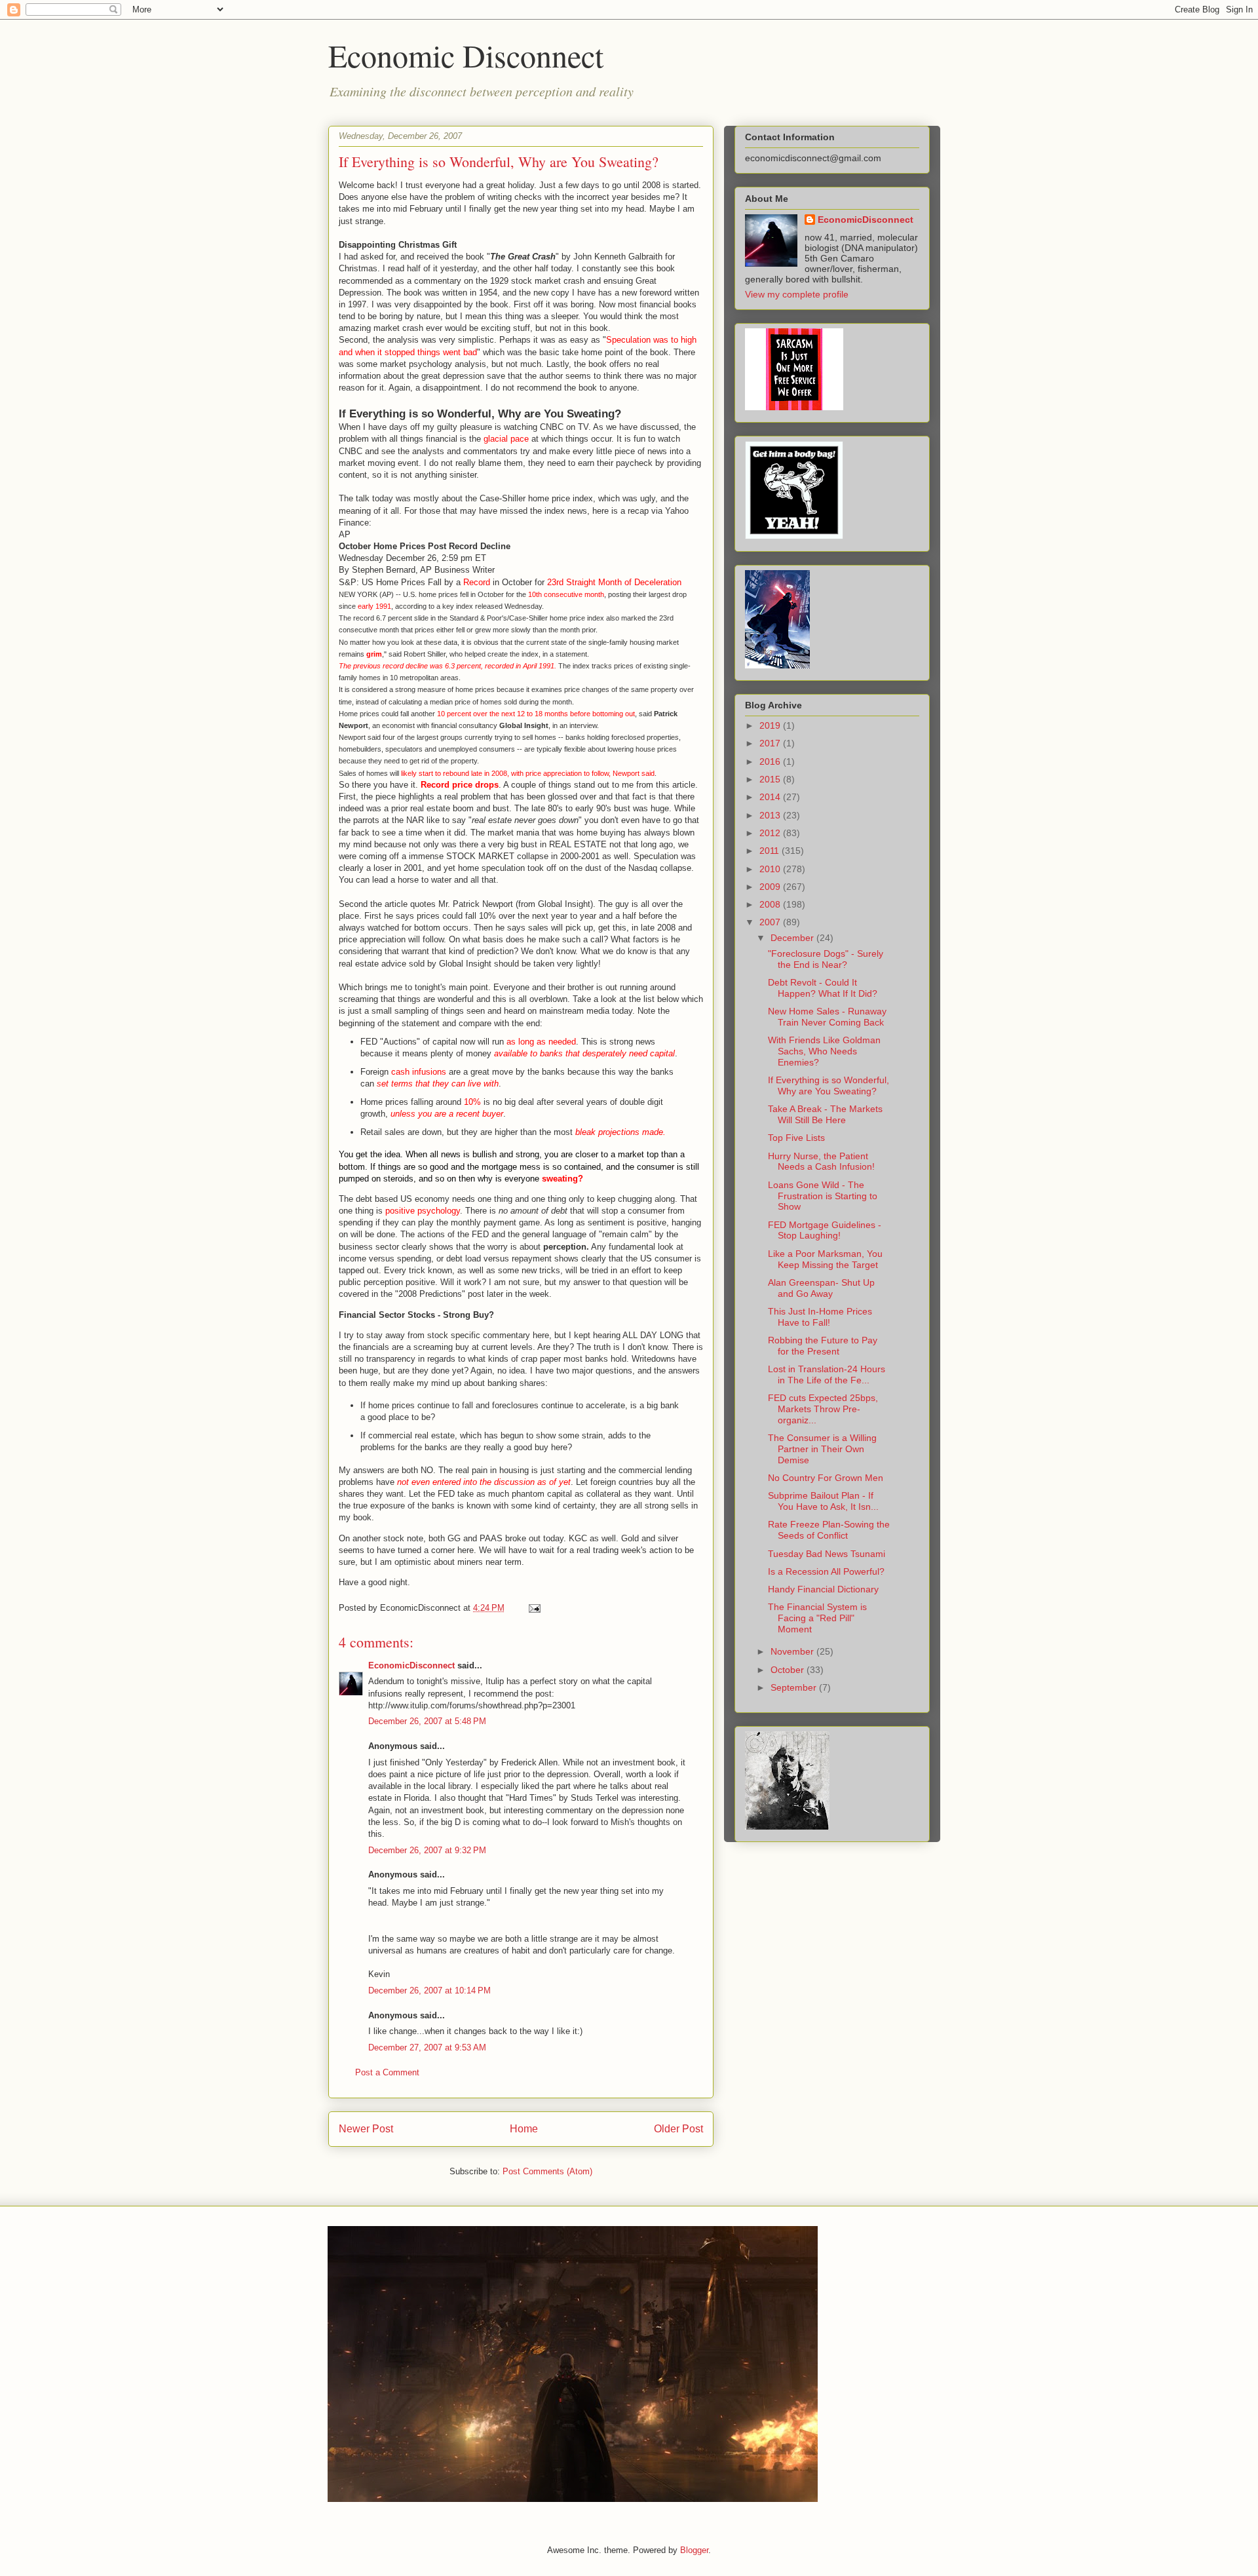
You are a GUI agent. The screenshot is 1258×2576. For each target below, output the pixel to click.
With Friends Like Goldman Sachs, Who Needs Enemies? (824, 1051)
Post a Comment (387, 2072)
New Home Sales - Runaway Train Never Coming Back (827, 1017)
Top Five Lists (796, 1138)
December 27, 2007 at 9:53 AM (427, 2047)
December (793, 938)
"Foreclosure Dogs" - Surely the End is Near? (826, 959)
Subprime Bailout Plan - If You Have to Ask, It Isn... (823, 1501)
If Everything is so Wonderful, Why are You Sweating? (829, 1086)
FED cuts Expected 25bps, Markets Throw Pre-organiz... (823, 1409)
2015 (771, 779)
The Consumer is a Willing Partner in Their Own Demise (822, 1449)
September (795, 1687)
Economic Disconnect (466, 55)
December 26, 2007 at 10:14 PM (429, 1990)
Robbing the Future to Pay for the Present (823, 1346)
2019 (771, 725)
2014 (771, 797)
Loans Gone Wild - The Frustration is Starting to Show (823, 1196)
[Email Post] (532, 1608)
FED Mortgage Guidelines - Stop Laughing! (825, 1230)
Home (524, 2129)
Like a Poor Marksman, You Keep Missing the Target (825, 1259)
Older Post (678, 2129)
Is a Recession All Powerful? (826, 1571)
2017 (771, 743)
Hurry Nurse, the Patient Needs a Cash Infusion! (821, 1162)
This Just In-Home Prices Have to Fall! (820, 1317)
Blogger (694, 2550)
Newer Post (366, 2129)
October (789, 1670)
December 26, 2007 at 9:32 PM (427, 1850)
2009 (771, 887)
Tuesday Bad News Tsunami (827, 1554)
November (793, 1651)
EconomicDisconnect (411, 1665)
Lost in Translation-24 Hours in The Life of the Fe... (827, 1375)
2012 (771, 833)
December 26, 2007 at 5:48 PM (427, 1721)
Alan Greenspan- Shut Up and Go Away (821, 1288)
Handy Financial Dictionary (823, 1589)
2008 (771, 904)
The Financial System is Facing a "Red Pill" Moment (817, 1618)
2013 (771, 815)
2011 (771, 851)
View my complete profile (797, 294)
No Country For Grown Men (826, 1478)
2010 (771, 869)
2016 (771, 761)
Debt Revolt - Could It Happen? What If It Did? (823, 988)
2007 (771, 922)
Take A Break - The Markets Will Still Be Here (825, 1114)
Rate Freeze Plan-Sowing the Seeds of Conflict (829, 1530)
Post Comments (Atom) (547, 2171)
